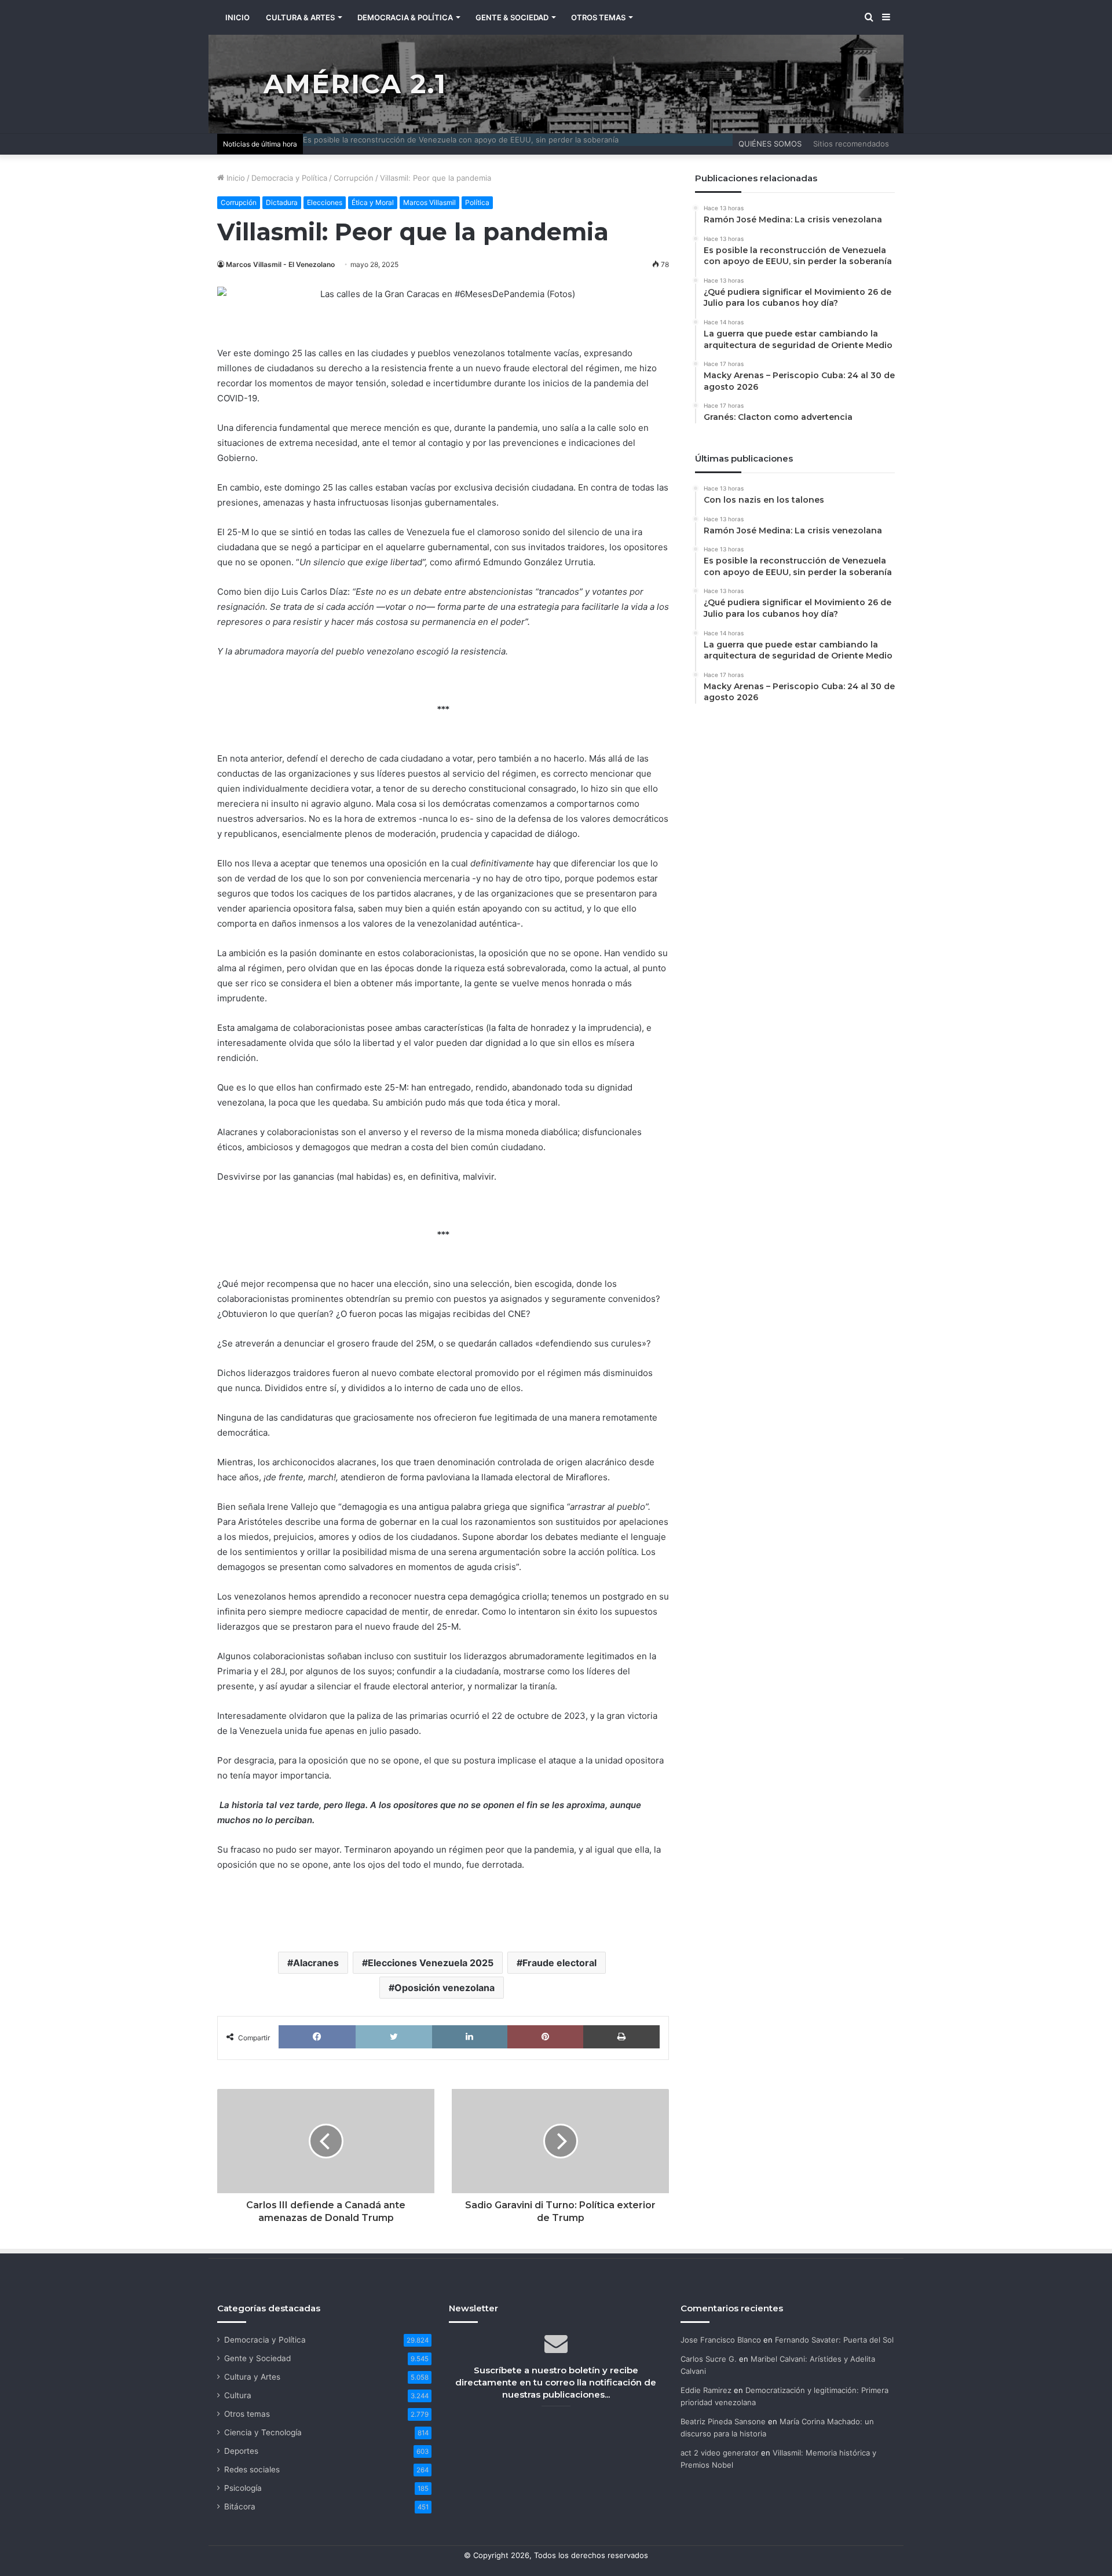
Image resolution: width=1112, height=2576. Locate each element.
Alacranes (316, 1963)
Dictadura (282, 202)
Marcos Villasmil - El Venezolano (280, 264)
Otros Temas (598, 17)
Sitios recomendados (851, 144)
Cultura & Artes (300, 17)
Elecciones (325, 202)
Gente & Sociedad (512, 17)
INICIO (237, 17)
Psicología (243, 2488)
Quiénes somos (770, 144)
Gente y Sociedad (257, 2358)
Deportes (241, 2451)
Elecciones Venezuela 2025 (431, 1963)
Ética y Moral (373, 202)
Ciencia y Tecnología (263, 2432)
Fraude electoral (559, 1963)
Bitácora (240, 2507)
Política (477, 202)
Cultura (238, 2395)
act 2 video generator (720, 2453)
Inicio (235, 178)
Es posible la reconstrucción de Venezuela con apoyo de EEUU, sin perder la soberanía (461, 140)
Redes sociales (252, 2469)
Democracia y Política (289, 178)
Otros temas (247, 2414)
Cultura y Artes (252, 2377)
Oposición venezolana (445, 1988)
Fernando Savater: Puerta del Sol (834, 2340)
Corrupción (354, 178)
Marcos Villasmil (429, 202)
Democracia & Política (405, 17)
